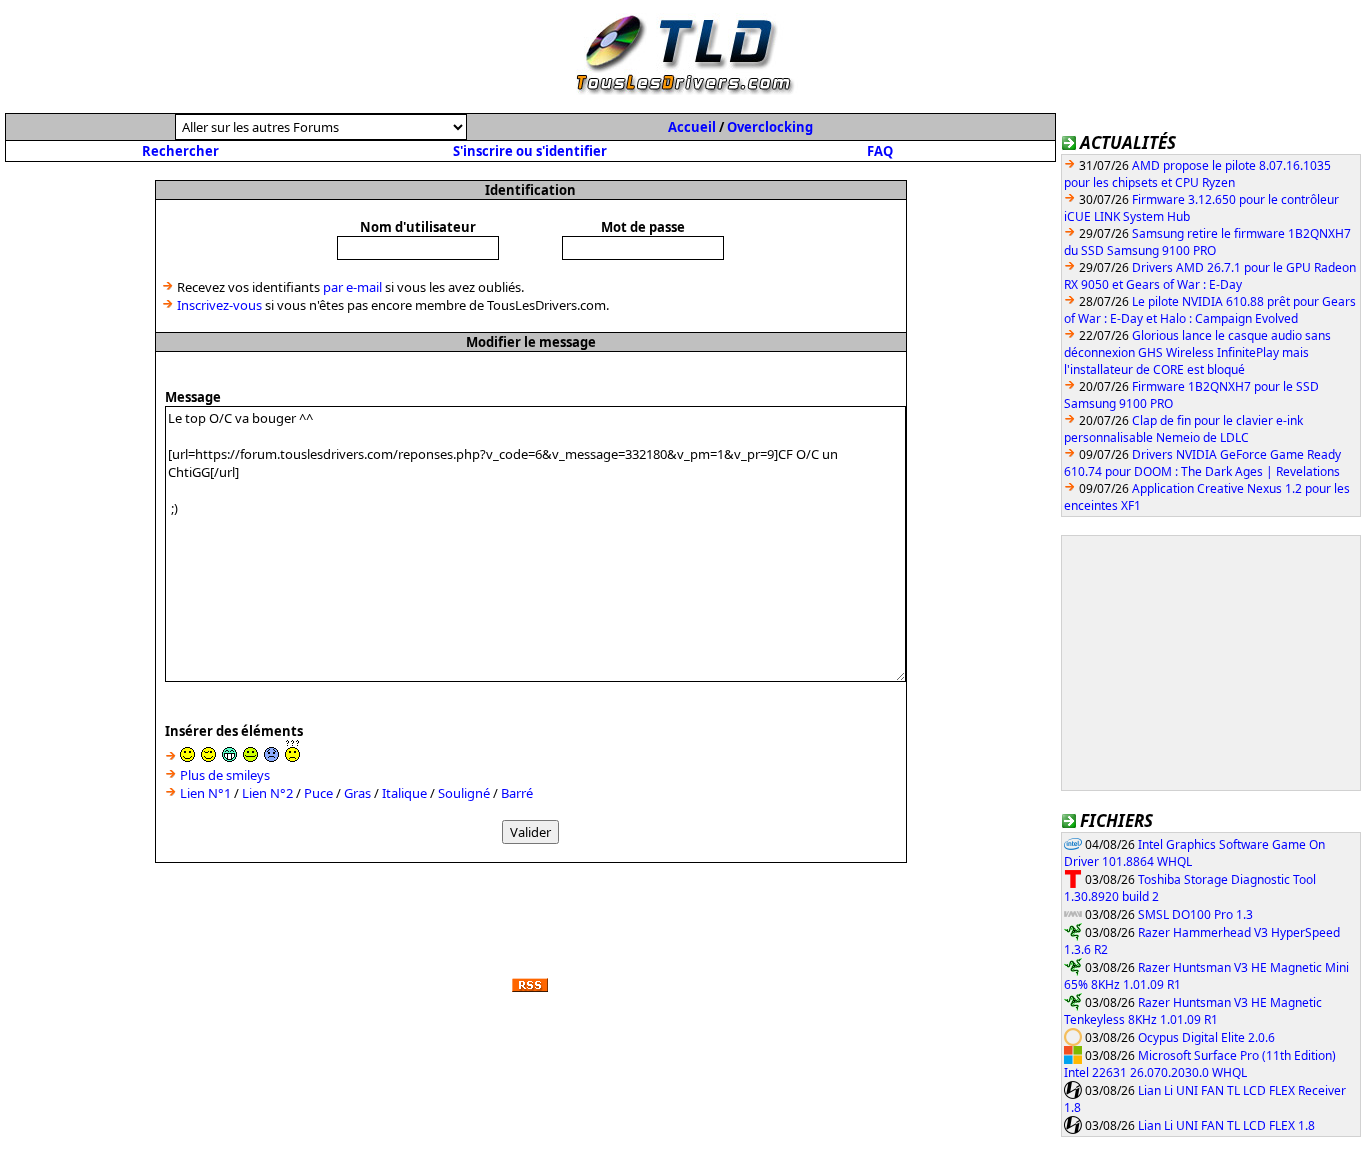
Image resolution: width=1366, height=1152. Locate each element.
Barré (517, 793)
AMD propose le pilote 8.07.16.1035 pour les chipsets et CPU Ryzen (1197, 174)
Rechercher (180, 151)
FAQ (880, 151)
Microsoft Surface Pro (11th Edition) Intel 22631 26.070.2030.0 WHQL (1200, 1064)
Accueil (692, 127)
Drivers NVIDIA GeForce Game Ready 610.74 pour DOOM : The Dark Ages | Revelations (1202, 463)
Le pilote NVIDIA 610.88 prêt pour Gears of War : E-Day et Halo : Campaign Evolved (1210, 310)
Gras (357, 793)
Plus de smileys (225, 775)
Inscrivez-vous (219, 305)
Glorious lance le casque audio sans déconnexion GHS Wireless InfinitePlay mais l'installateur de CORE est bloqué (1197, 352)
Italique (404, 793)
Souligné (464, 793)
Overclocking (770, 127)
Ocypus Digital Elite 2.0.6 (1206, 1037)
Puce (318, 793)
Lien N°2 (267, 793)
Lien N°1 (205, 793)
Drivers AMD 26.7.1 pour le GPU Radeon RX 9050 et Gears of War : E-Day (1210, 276)
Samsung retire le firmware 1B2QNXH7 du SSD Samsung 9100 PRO (1207, 242)
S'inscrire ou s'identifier (530, 151)
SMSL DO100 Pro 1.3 (1195, 914)
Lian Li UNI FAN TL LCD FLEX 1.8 (1226, 1125)
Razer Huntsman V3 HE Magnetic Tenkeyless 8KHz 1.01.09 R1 (1193, 1011)
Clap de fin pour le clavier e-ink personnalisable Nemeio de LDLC (1183, 429)
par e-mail (352, 287)
